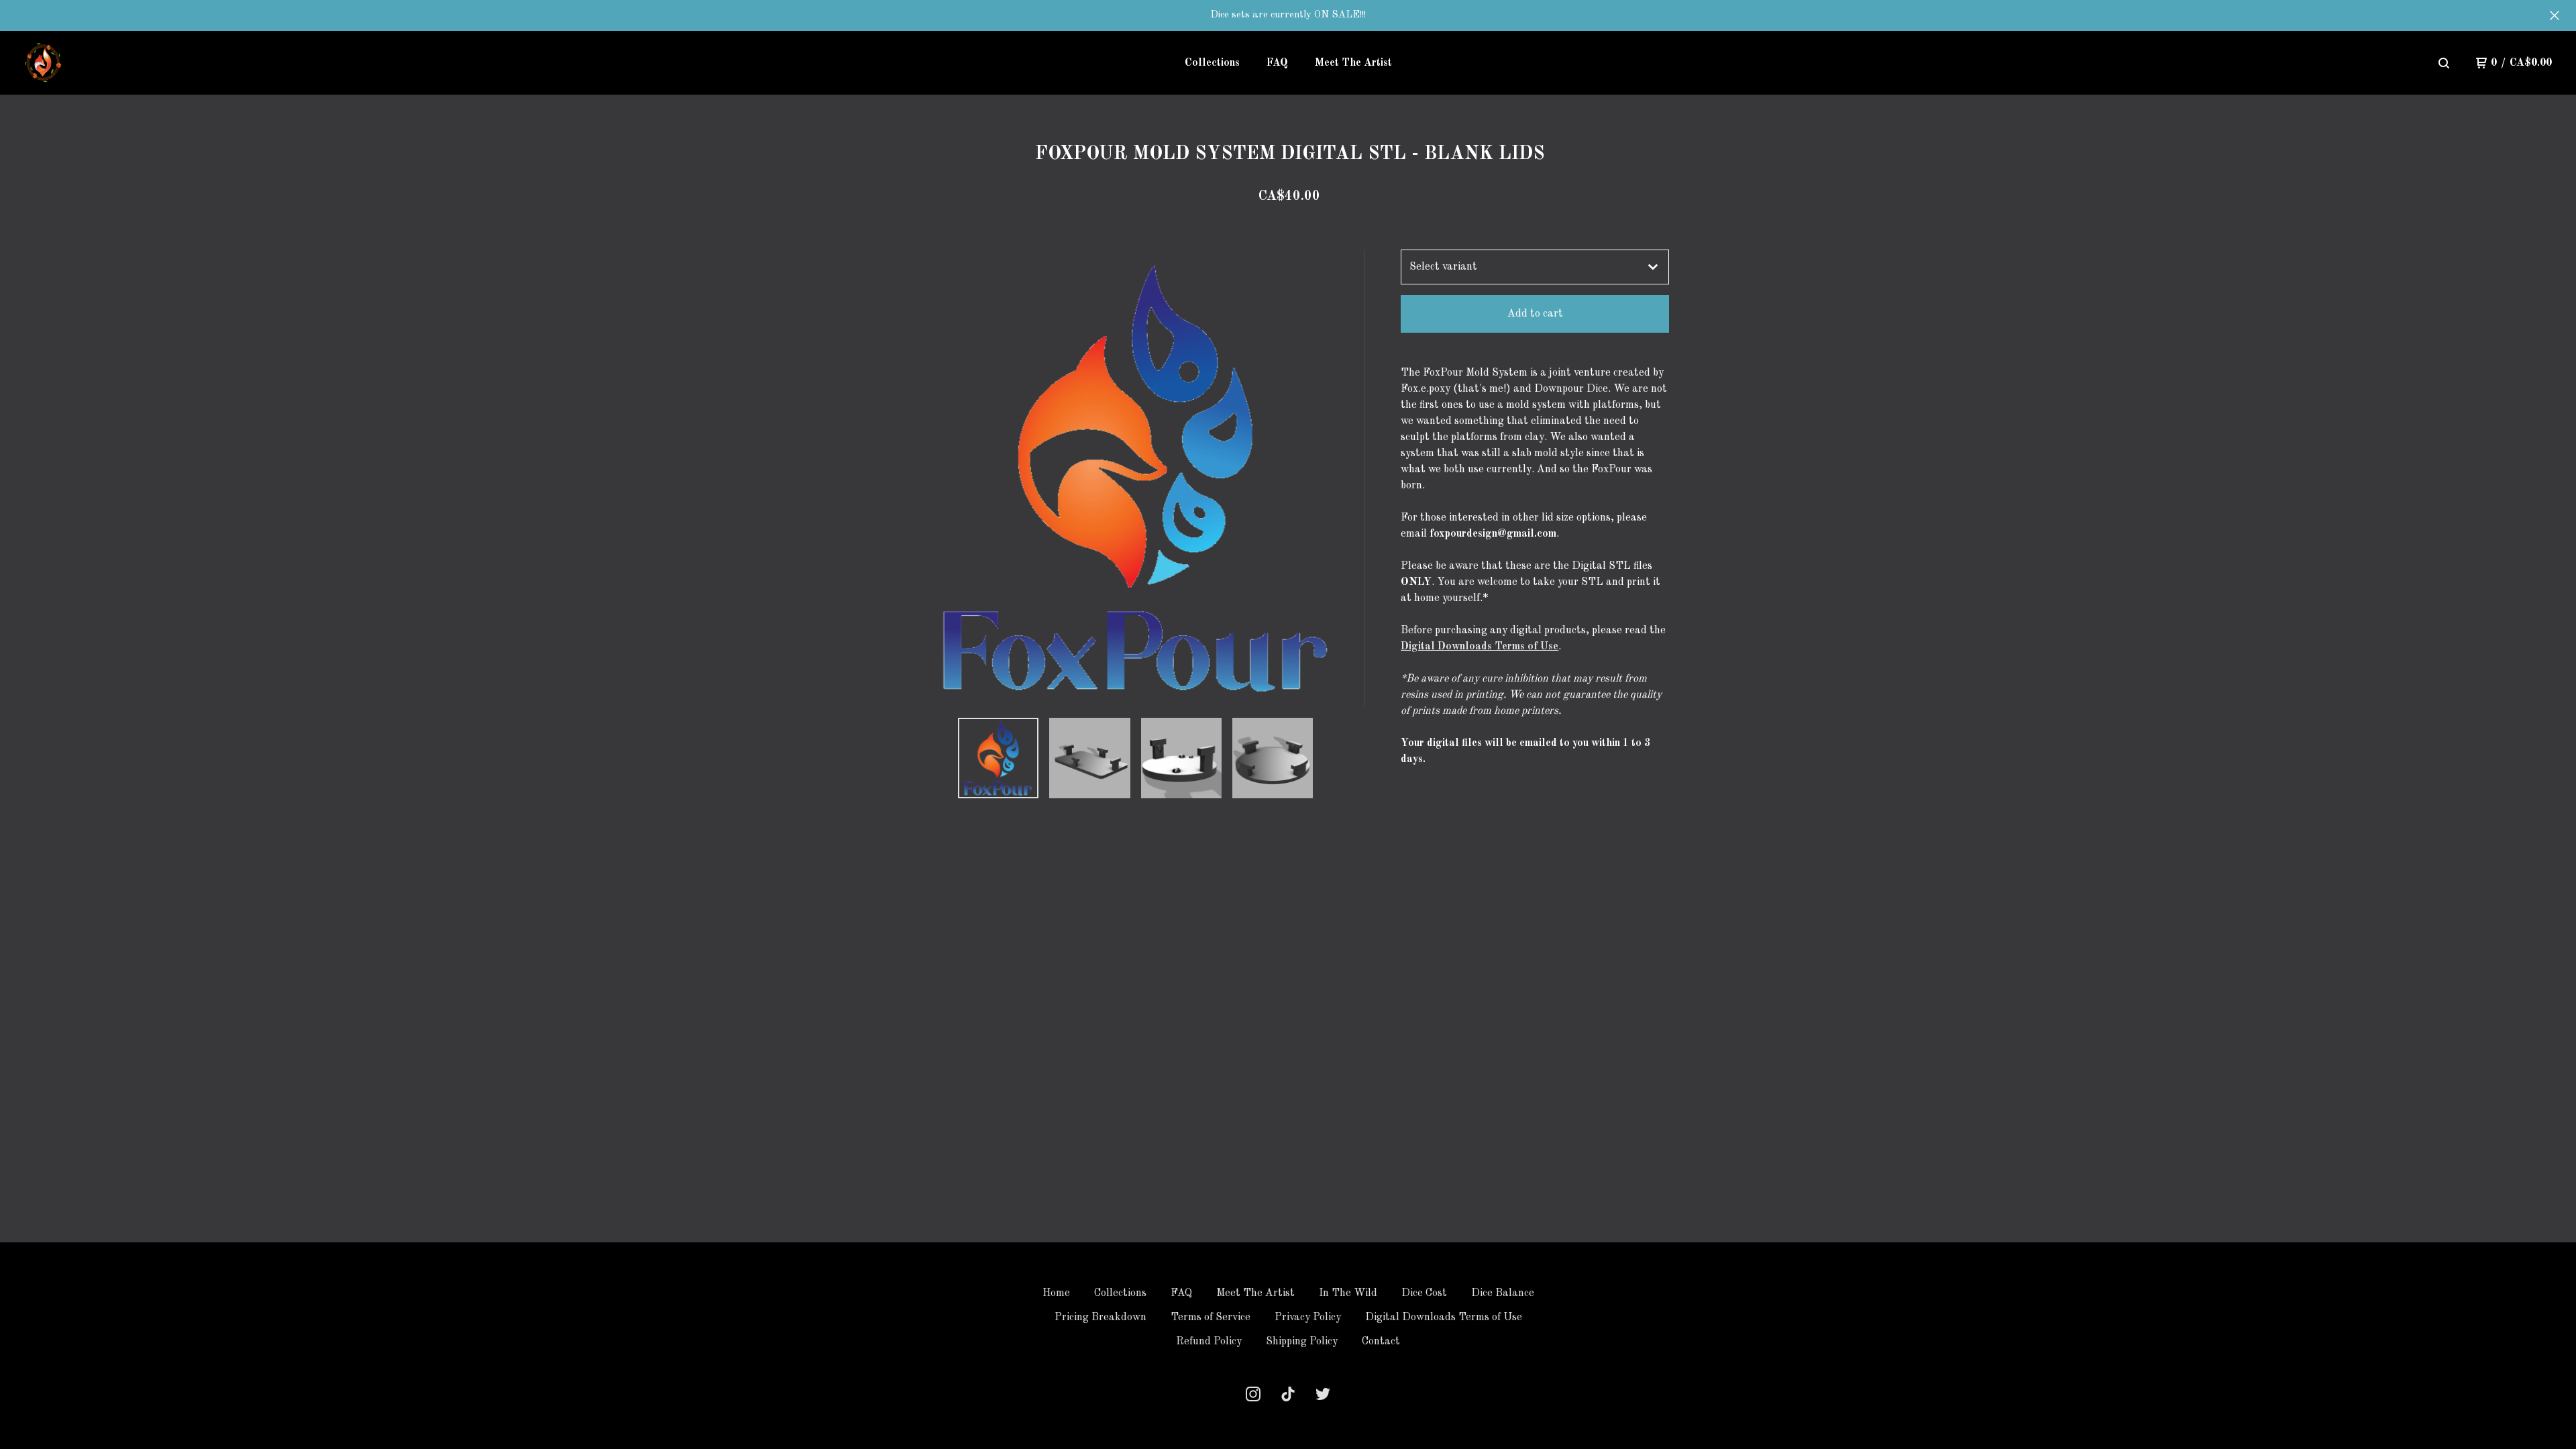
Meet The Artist (1353, 63)
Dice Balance (1503, 1293)
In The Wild (1348, 1293)
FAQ (1277, 63)
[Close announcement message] (2555, 15)
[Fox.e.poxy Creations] (44, 63)
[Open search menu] (2444, 63)
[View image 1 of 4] (998, 758)
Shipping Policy (1302, 1342)
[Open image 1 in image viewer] (1136, 478)
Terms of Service (1211, 1318)
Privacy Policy (1308, 1318)
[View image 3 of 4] (1181, 758)
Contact (1381, 1342)
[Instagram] (1253, 1394)
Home (1056, 1293)
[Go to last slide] (926, 478)
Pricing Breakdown (1101, 1318)
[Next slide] (1346, 478)
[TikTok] (1288, 1394)
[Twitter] (1323, 1394)
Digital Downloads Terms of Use (1480, 647)
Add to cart (1535, 314)
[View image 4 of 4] (1273, 758)
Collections (1212, 63)
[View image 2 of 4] (1089, 758)
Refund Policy (1209, 1342)
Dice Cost (1424, 1293)
